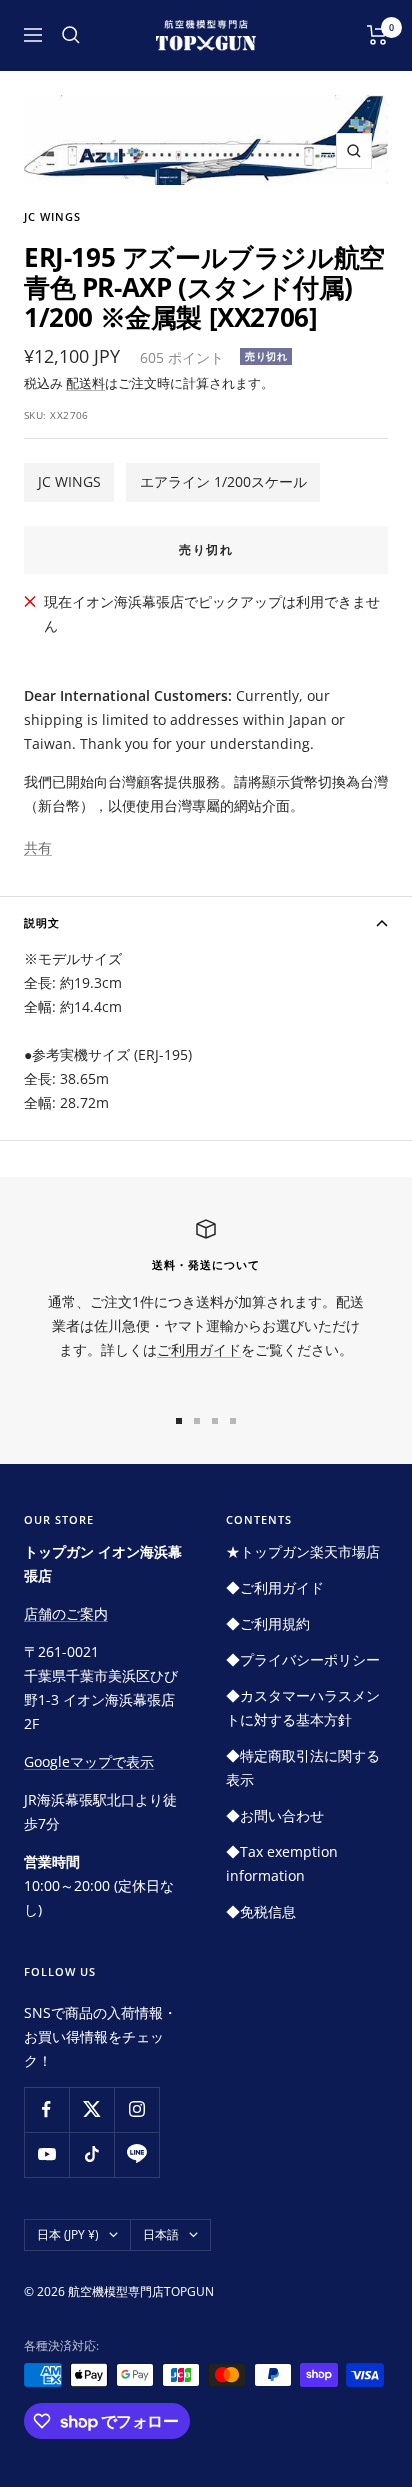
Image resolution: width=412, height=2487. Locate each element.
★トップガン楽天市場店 (303, 1551)
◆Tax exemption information (282, 1863)
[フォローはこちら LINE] (136, 2154)
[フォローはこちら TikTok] (91, 2154)
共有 (38, 847)
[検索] (71, 35)
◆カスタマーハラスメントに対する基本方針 (303, 1707)
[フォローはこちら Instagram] (136, 2109)
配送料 (85, 383)
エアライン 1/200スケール (223, 481)
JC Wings (52, 216)
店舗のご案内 (66, 1613)
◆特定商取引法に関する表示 (303, 1767)
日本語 (161, 2234)
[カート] (377, 35)
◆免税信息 (261, 1911)
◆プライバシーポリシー (303, 1659)
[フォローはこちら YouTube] (46, 2154)
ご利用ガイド (199, 1349)
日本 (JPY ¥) (68, 2234)
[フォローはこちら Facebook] (46, 2109)
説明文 (42, 922)
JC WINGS (69, 481)
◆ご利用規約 (268, 1623)
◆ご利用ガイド (275, 1587)
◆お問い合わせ (275, 1815)
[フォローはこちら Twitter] (91, 2109)
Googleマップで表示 (89, 1761)
